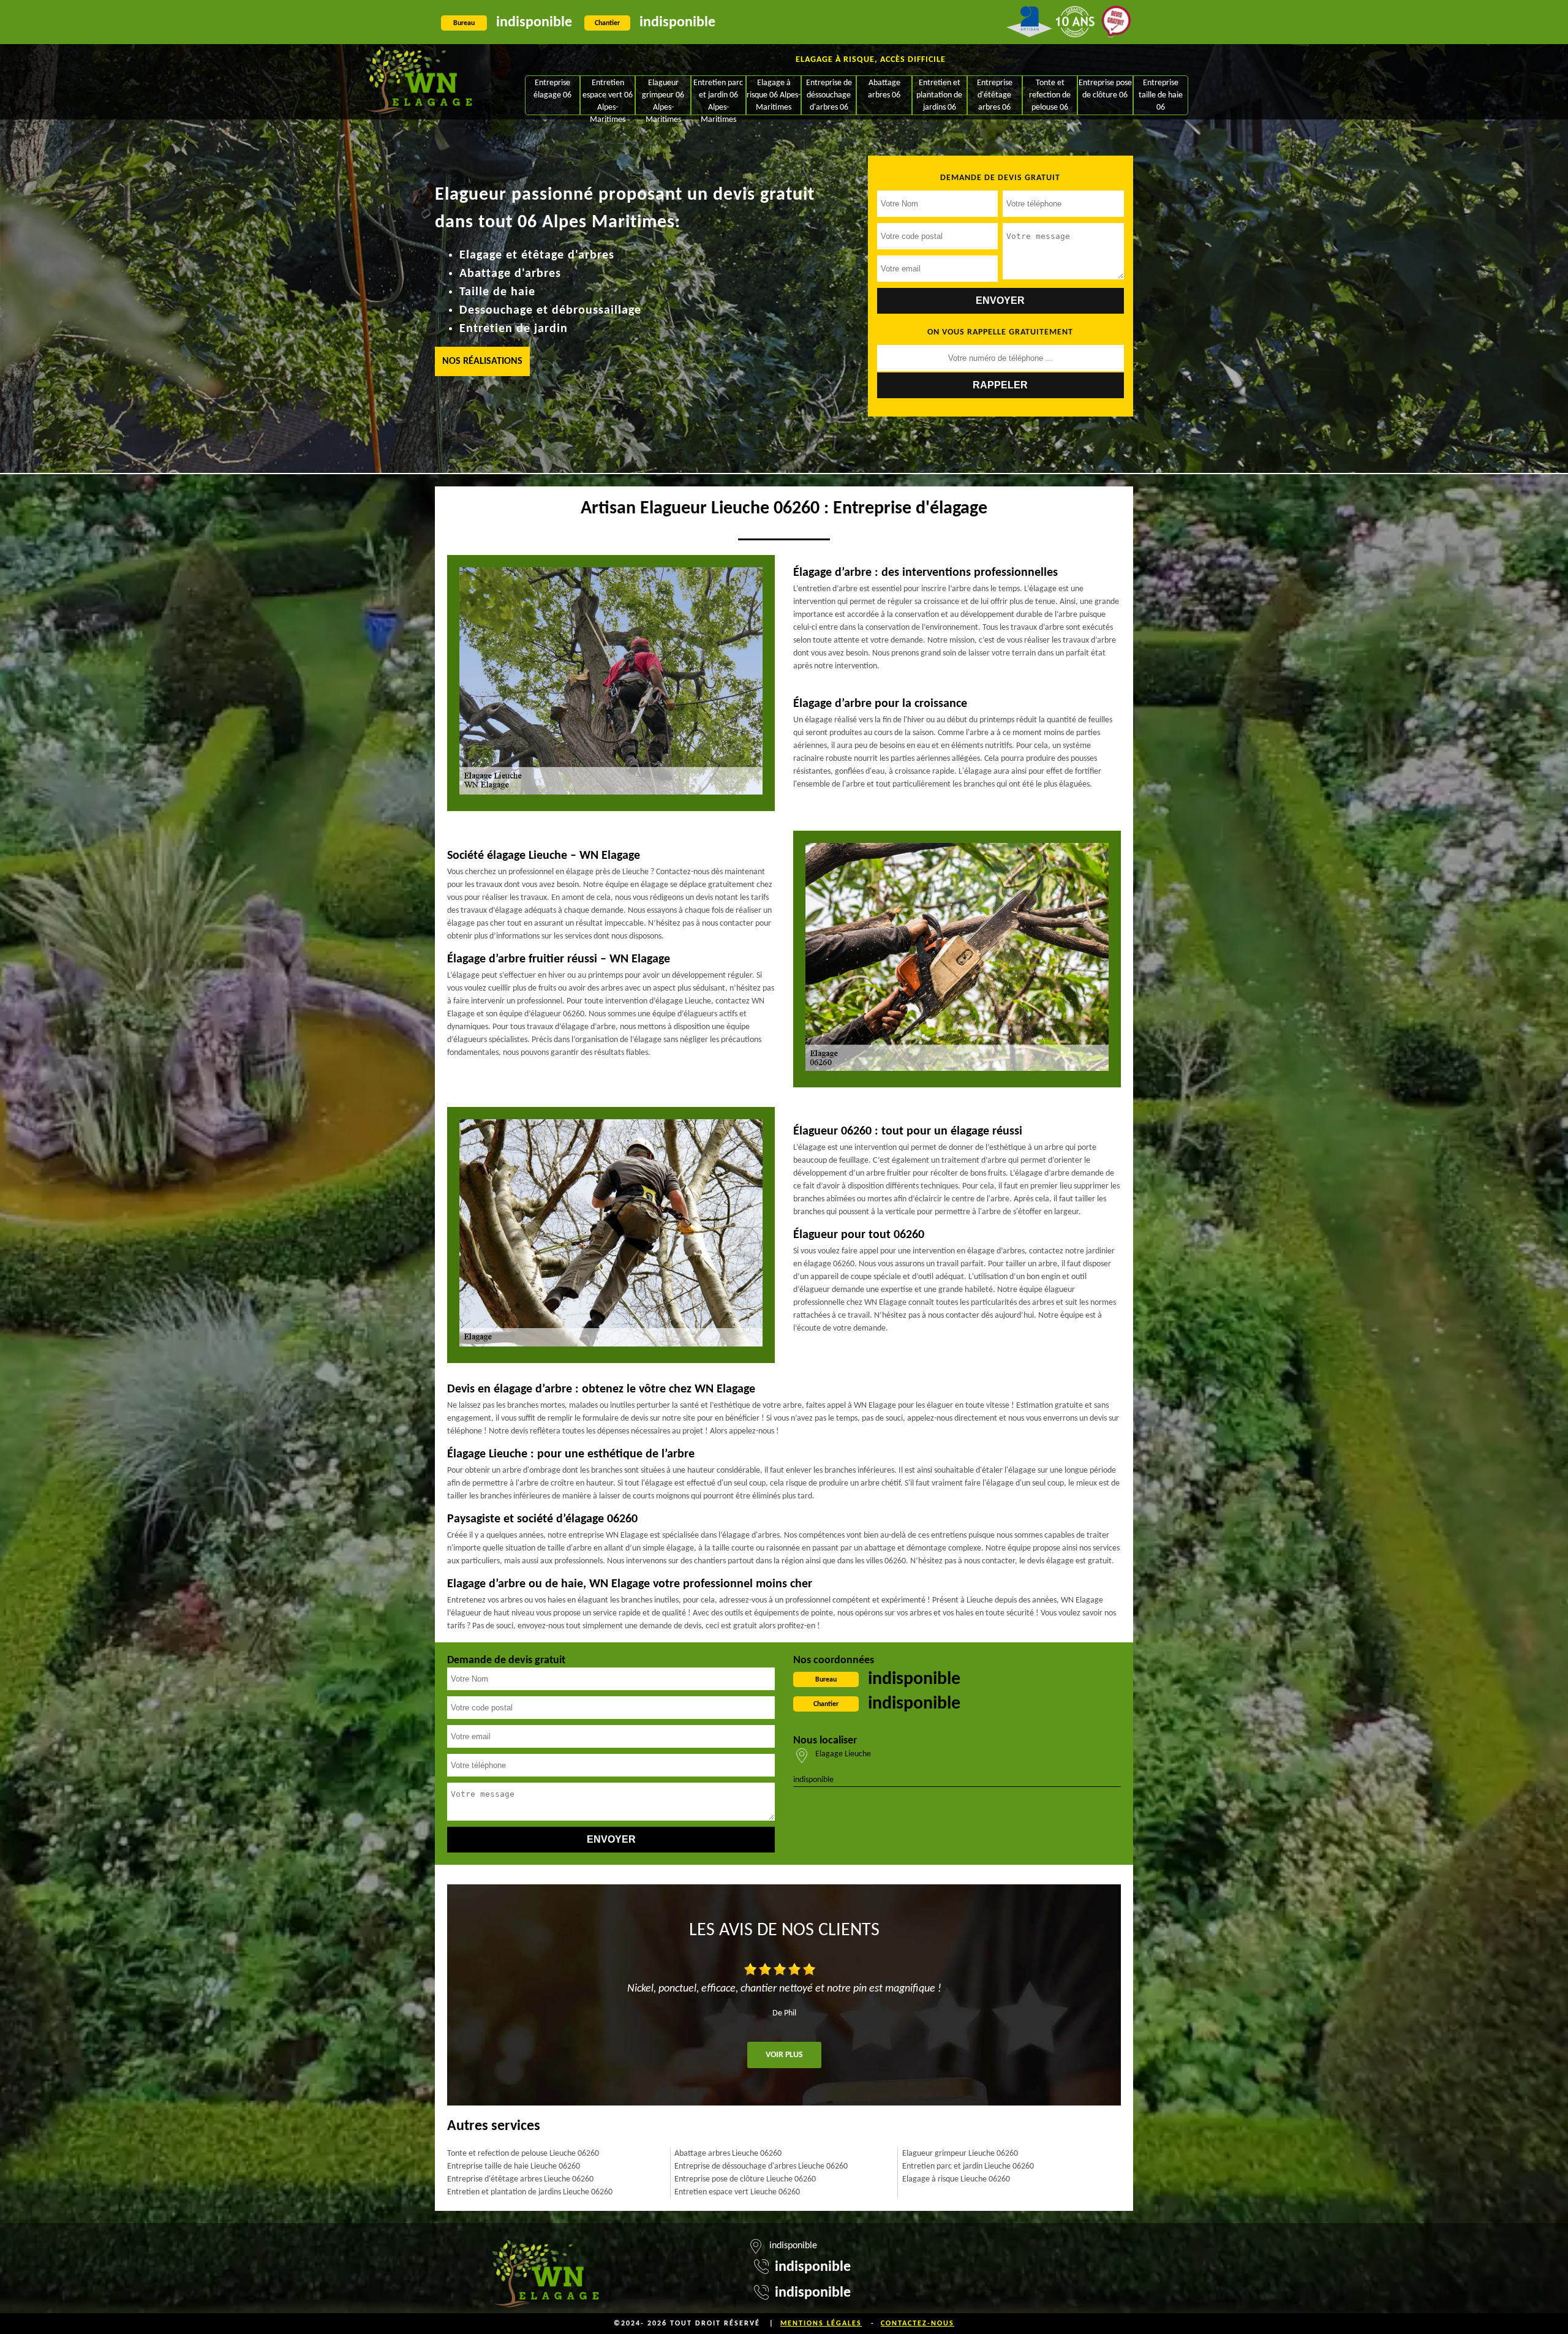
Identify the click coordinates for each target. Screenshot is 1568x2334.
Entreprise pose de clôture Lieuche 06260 (745, 2179)
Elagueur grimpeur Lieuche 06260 (960, 2154)
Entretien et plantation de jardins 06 (939, 95)
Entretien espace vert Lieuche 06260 (737, 2192)
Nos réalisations (482, 361)
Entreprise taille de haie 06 (1161, 95)
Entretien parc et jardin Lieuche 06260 (968, 2166)
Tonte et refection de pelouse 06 (1050, 95)
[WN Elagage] (419, 82)
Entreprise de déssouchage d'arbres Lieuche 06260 (761, 2166)
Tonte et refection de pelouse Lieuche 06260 (523, 2154)
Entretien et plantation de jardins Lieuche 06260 (530, 2192)
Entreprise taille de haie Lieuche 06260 (514, 2166)
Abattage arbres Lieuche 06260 (728, 2154)
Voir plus (784, 2055)
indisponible (534, 23)
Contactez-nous (918, 2324)
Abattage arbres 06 (884, 89)
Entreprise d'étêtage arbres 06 (995, 95)
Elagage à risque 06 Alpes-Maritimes (774, 95)
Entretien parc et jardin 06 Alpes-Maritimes (718, 96)
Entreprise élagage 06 (552, 89)
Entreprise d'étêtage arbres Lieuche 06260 (520, 2179)
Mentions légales (821, 2324)
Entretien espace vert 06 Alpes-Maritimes (608, 96)
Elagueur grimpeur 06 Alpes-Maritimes (663, 96)
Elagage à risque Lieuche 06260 (956, 2179)
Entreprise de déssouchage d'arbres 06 (829, 95)
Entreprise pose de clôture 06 (1105, 89)
